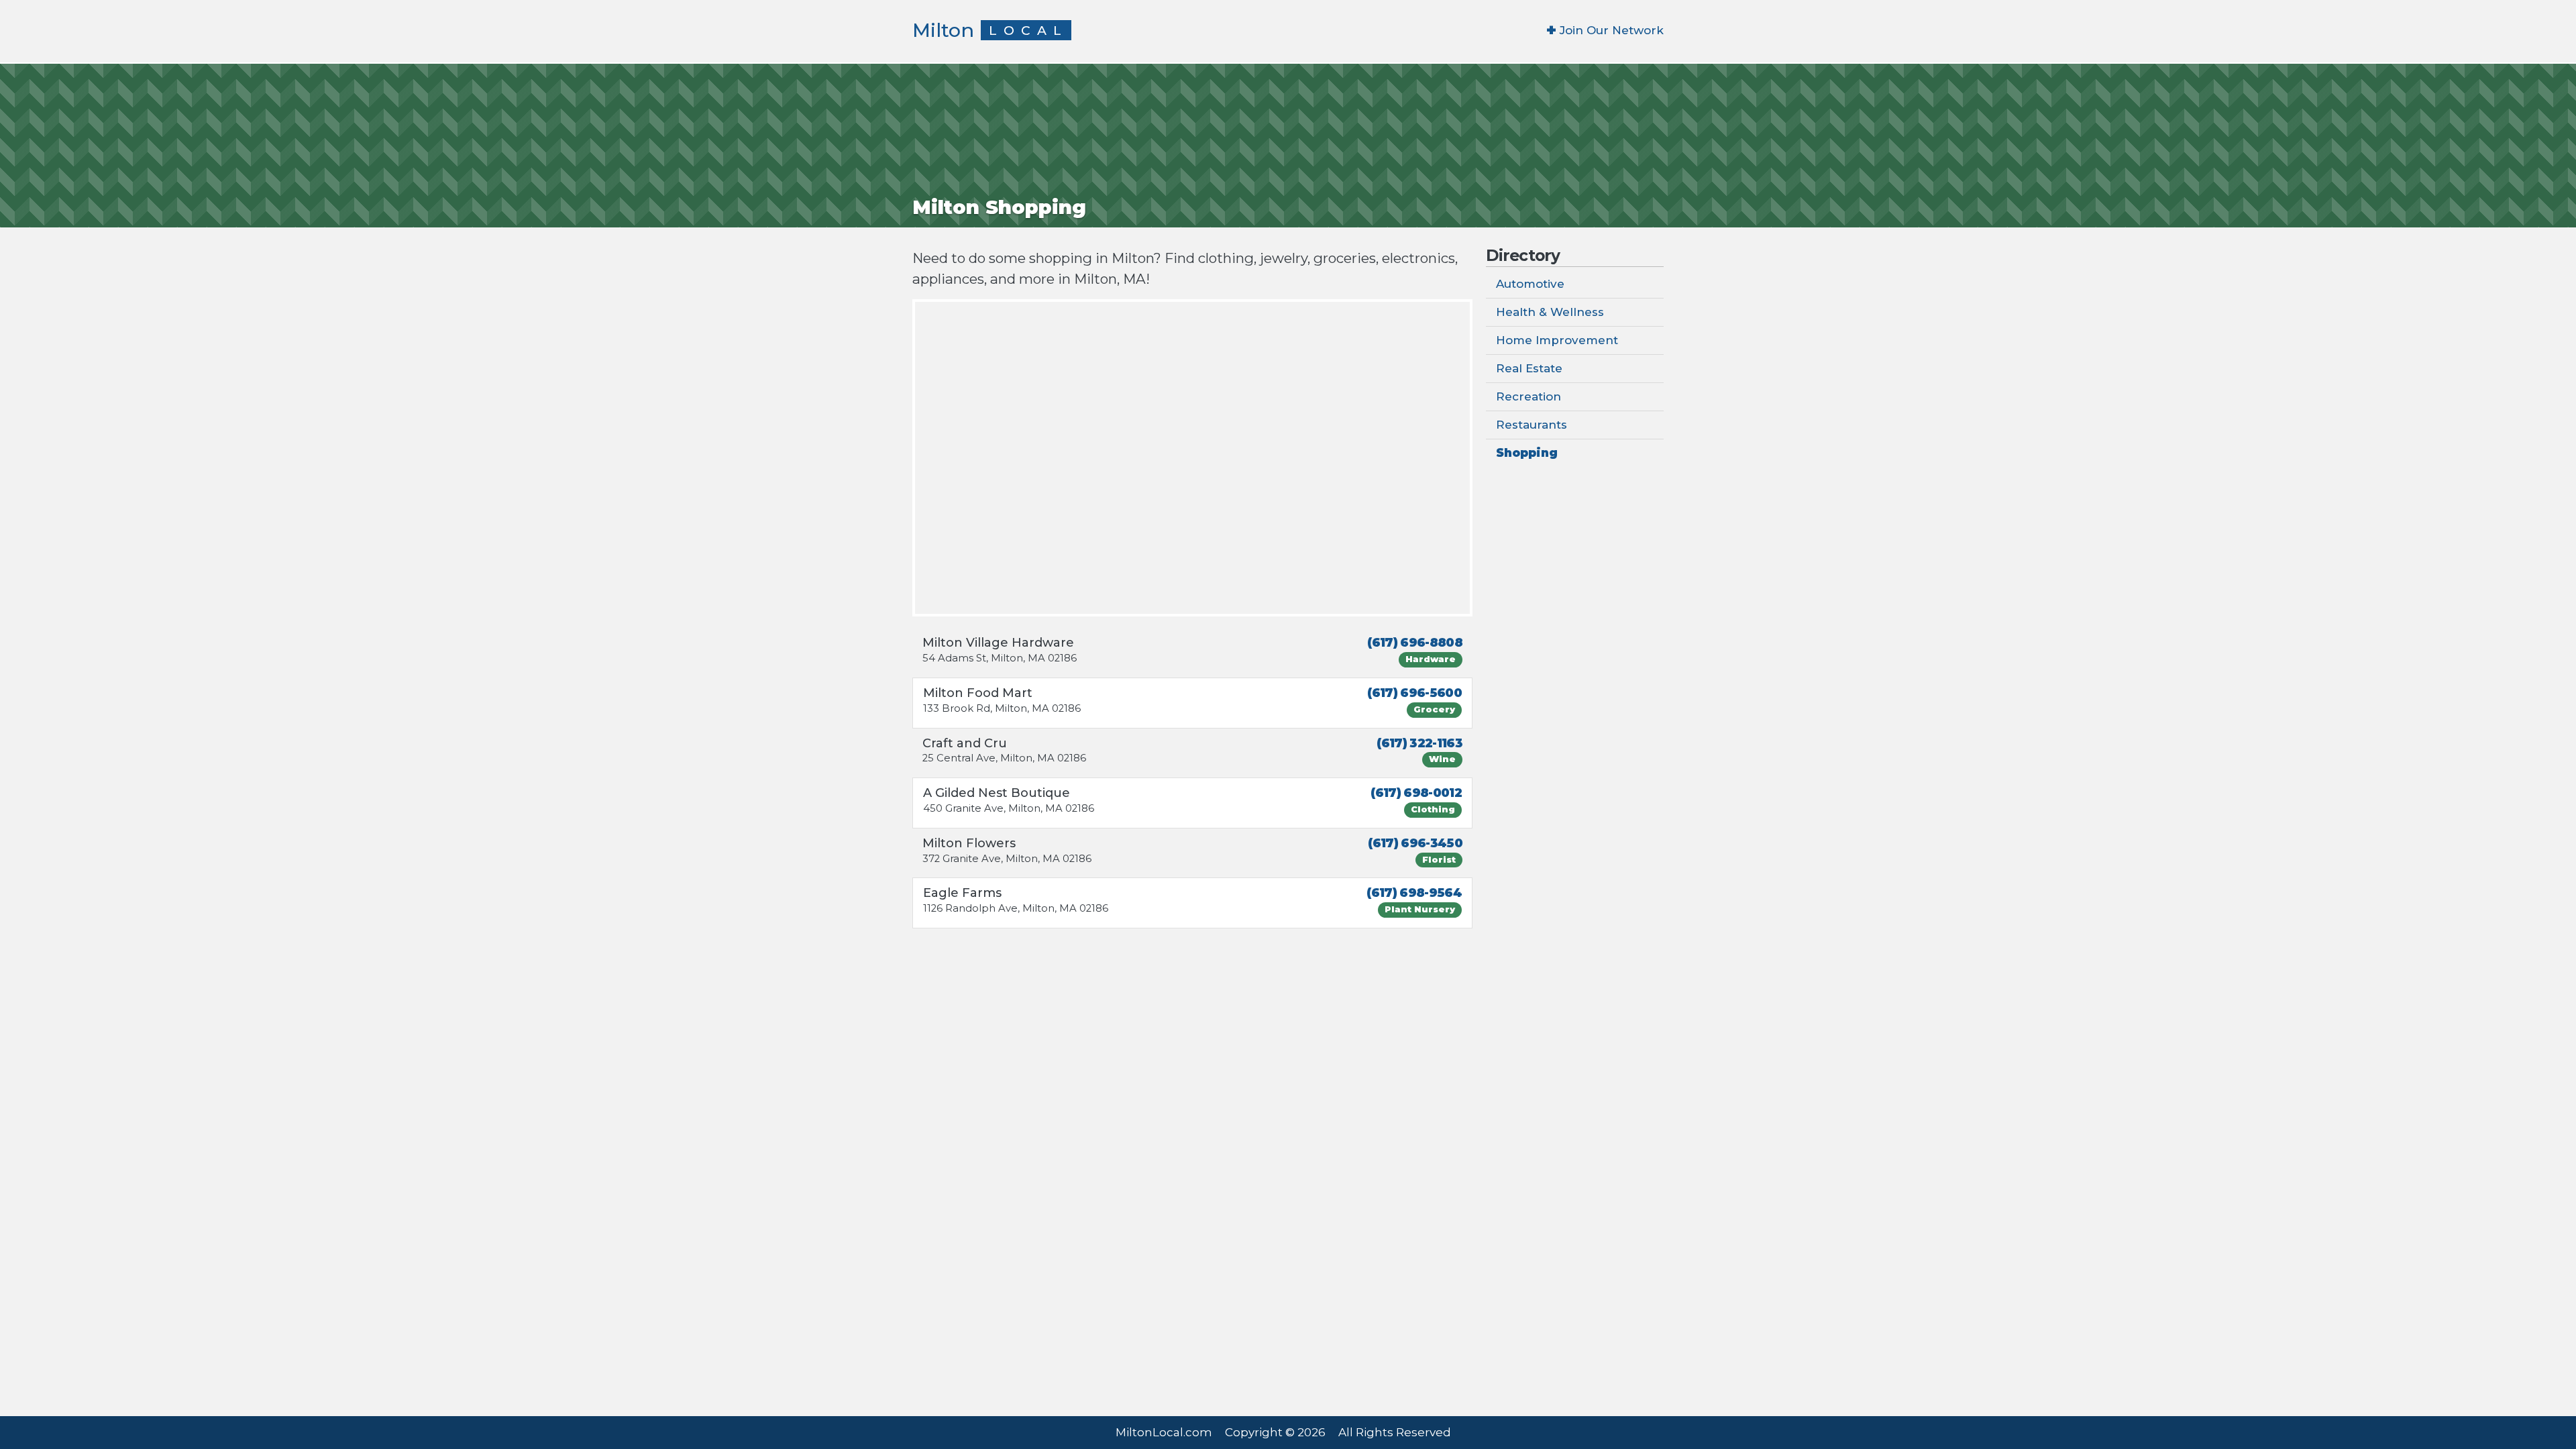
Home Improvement (1557, 340)
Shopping (1527, 453)
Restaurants (1532, 425)
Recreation (1528, 396)
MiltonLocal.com (1164, 1432)
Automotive (1530, 284)
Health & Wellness (1550, 312)
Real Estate (1529, 368)
